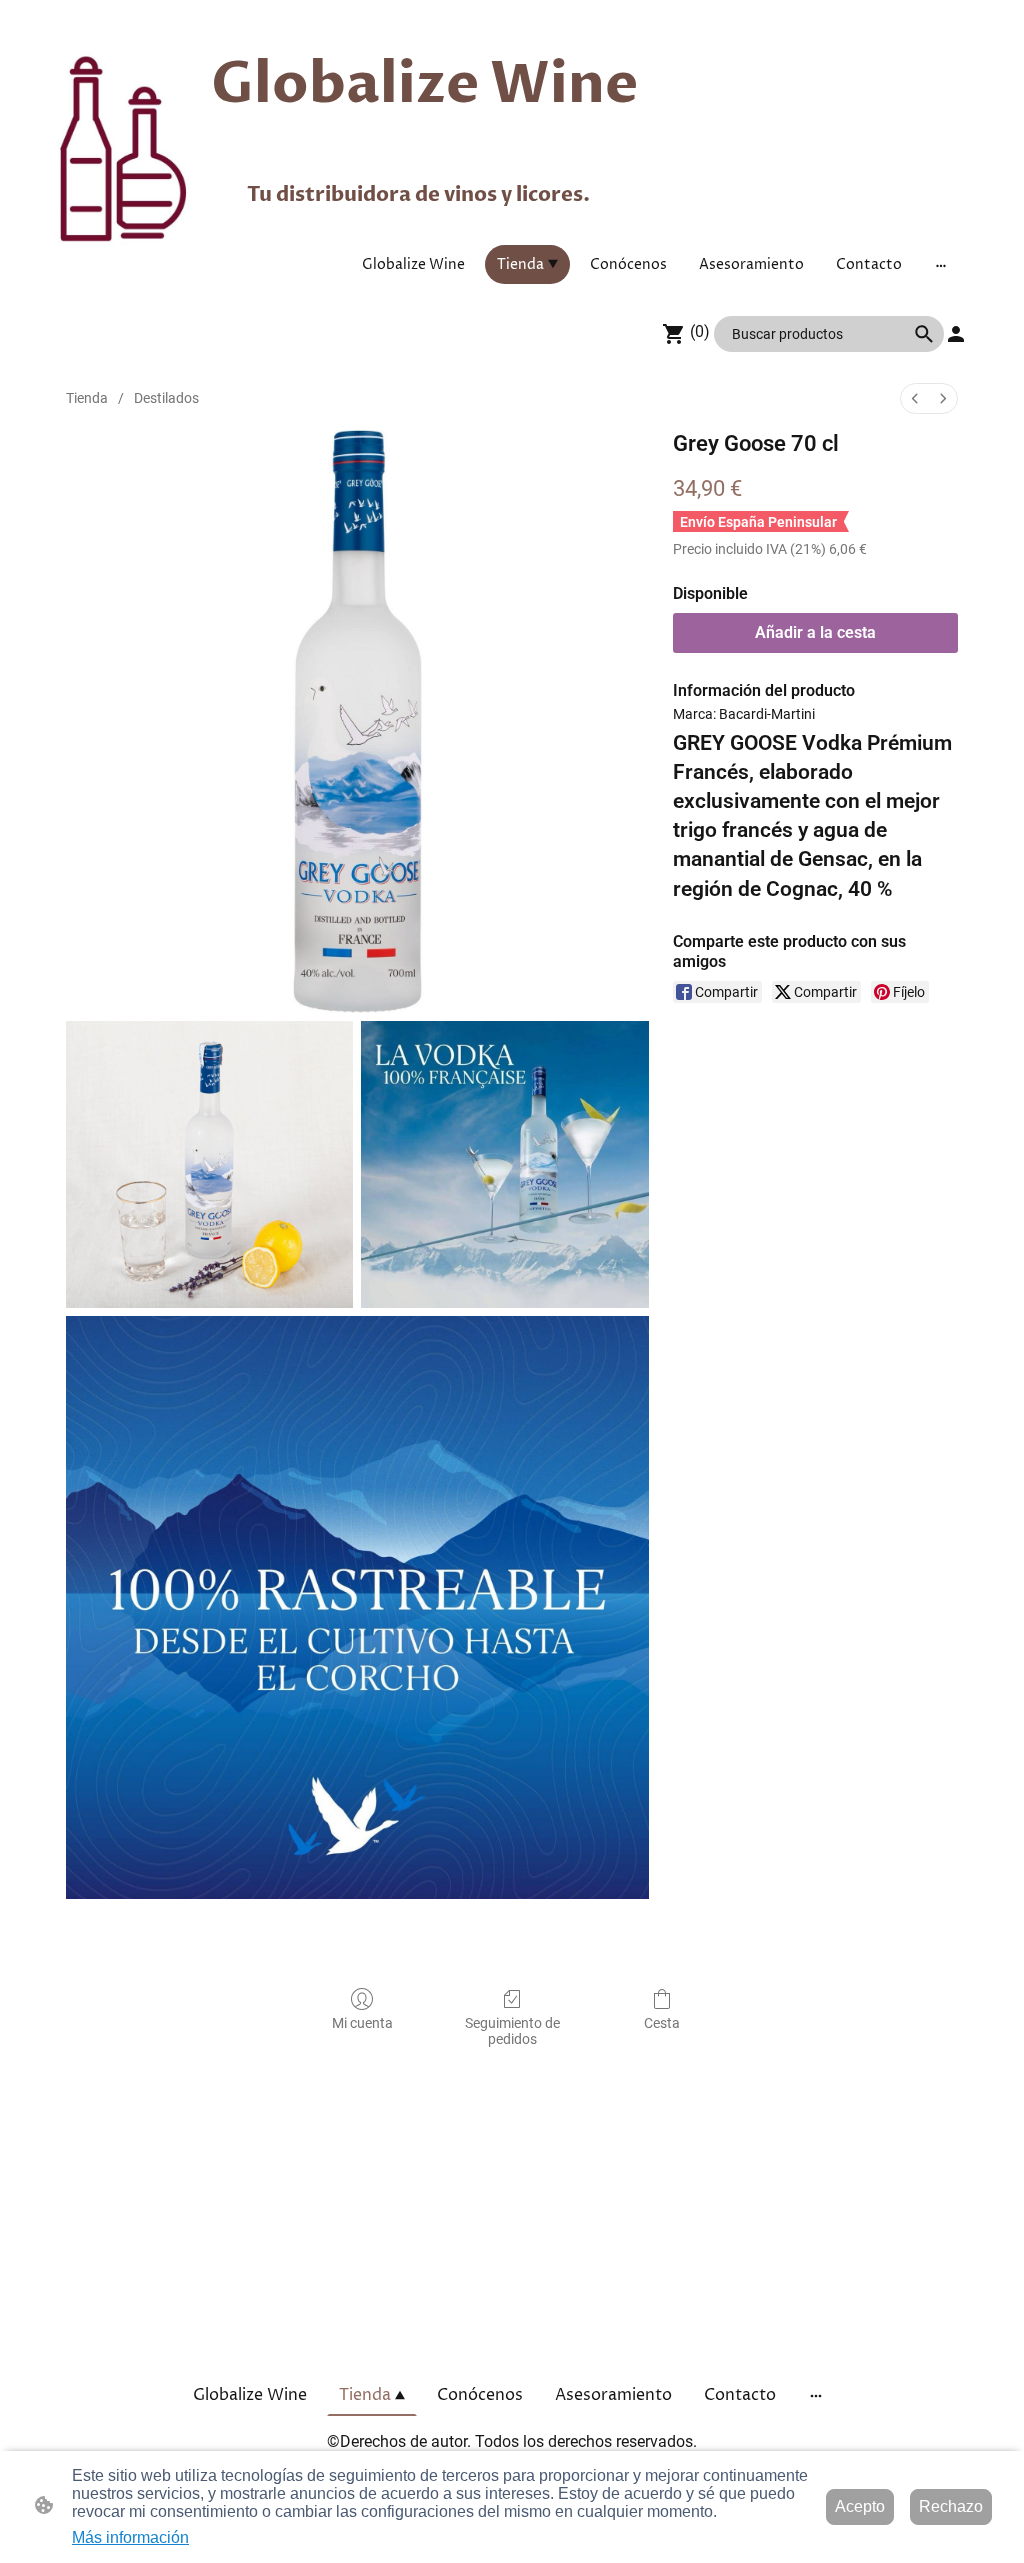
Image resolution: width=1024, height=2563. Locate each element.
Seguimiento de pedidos (512, 2031)
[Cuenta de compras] (956, 334)
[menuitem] (915, 398)
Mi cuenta (362, 2023)
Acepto (860, 2506)
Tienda (87, 398)
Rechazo (951, 2506)
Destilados (166, 398)
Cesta (662, 2023)
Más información (130, 2537)
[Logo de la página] (125, 149)
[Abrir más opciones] (941, 264)
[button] (924, 334)
